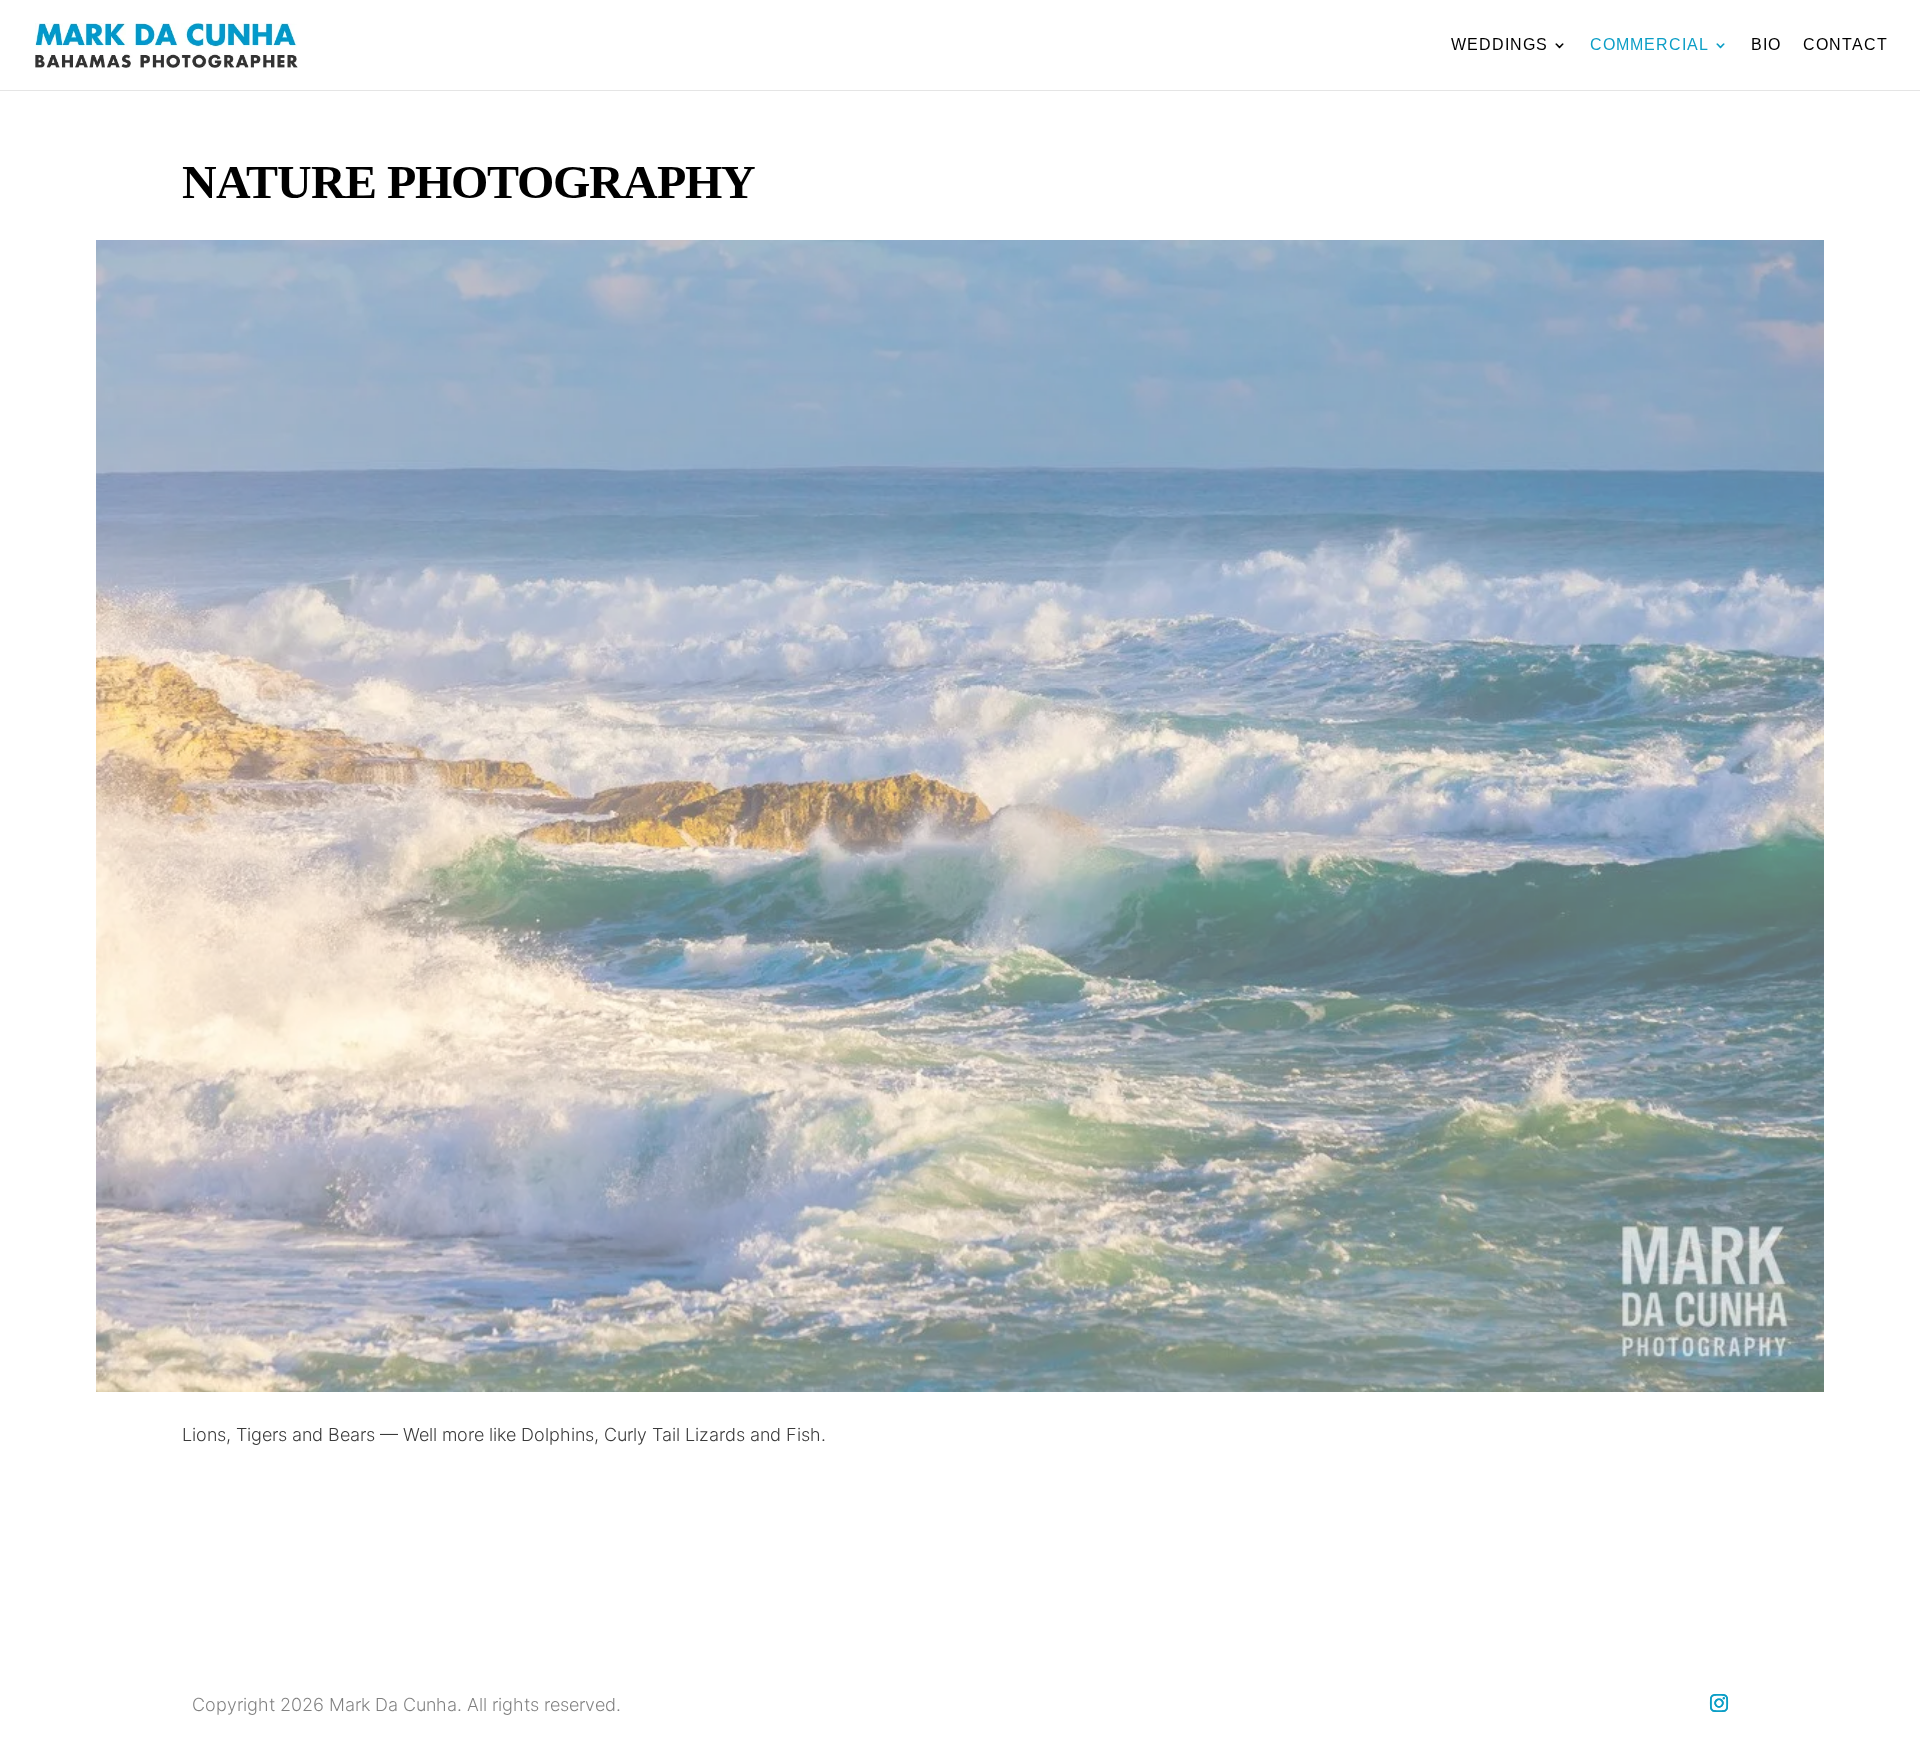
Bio (1766, 45)
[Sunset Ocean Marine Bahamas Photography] (960, 1385)
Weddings (1499, 45)
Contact (1845, 45)
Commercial (1649, 45)
